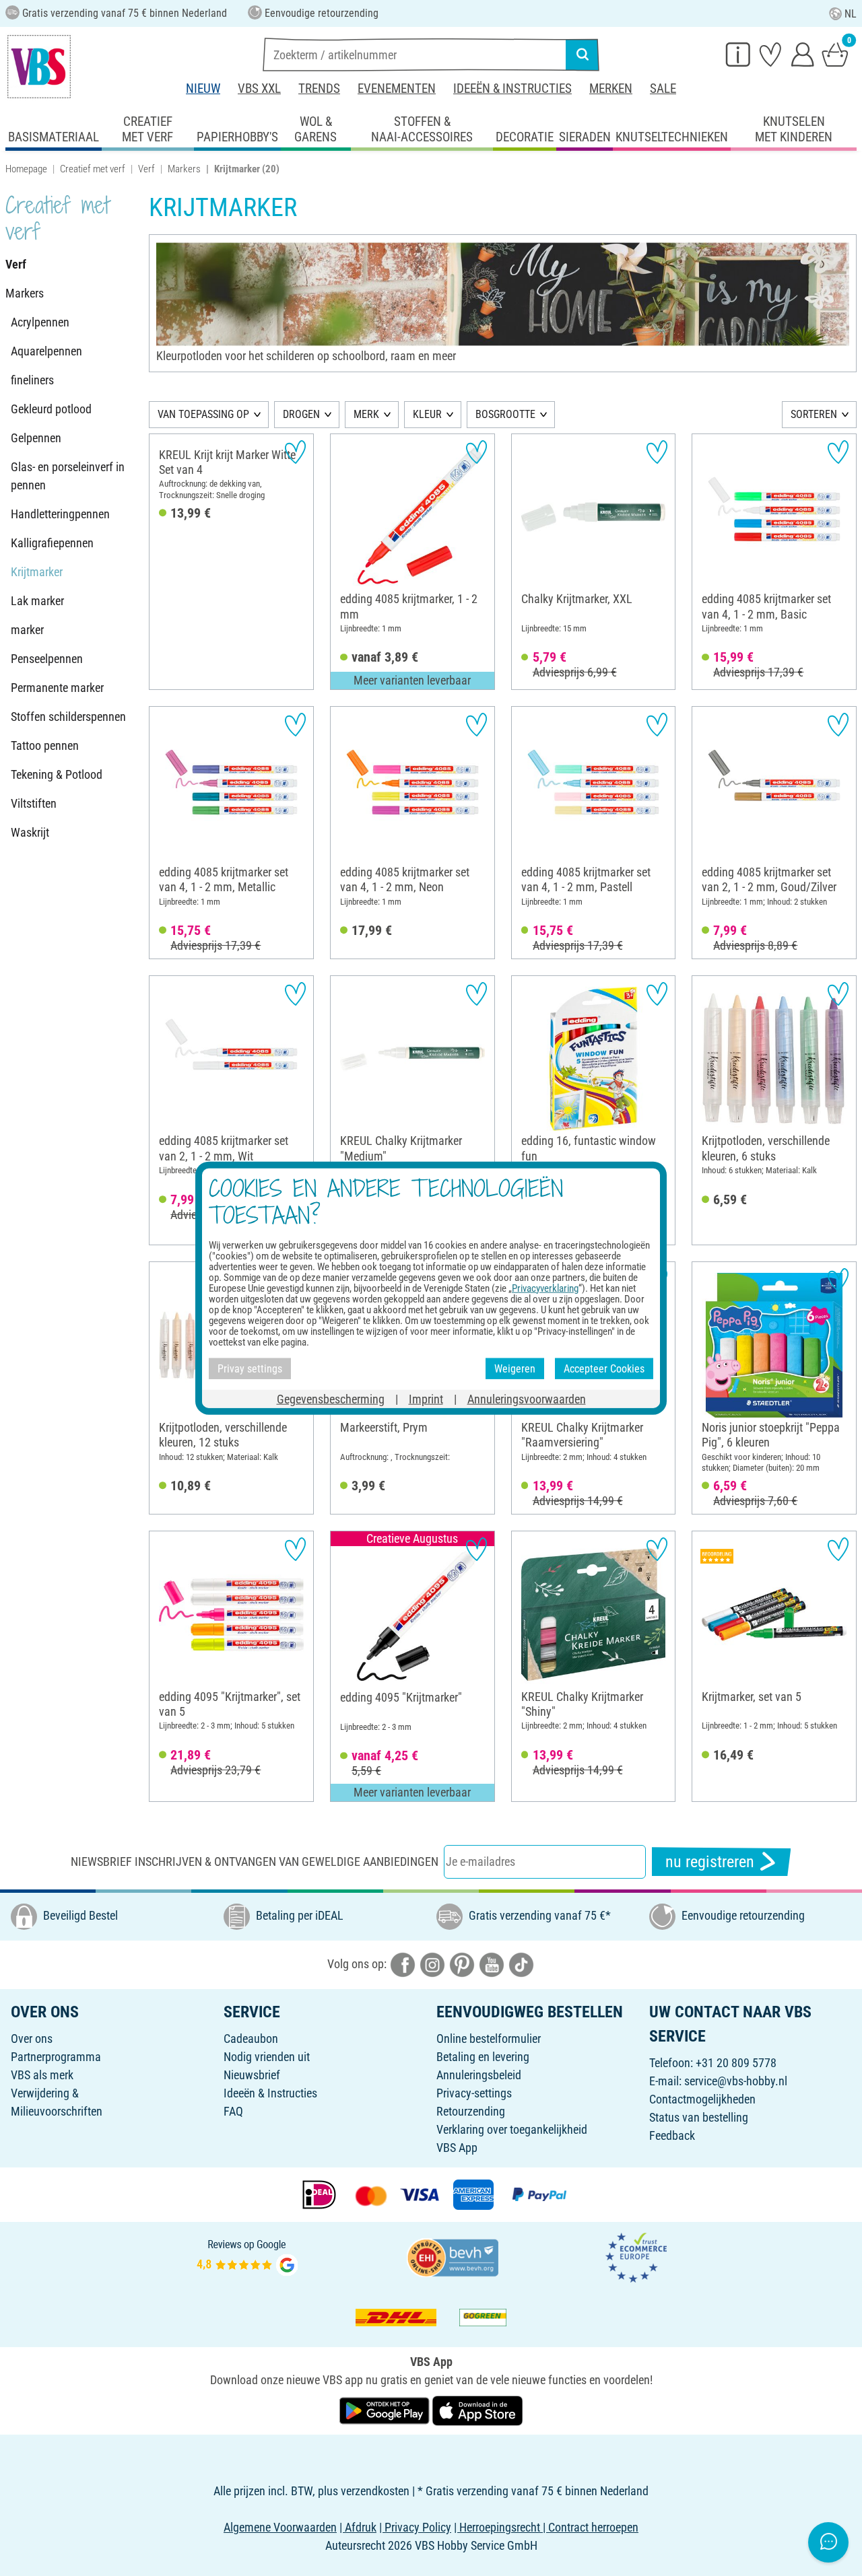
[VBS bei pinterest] (462, 1964)
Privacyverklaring (545, 1288)
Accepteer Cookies (604, 1368)
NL (851, 14)
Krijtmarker (37, 572)
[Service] (738, 54)
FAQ (233, 2111)
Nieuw (203, 89)
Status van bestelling (699, 2117)
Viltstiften (34, 803)
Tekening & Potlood (57, 774)
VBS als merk (42, 2075)
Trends (319, 89)
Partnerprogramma (56, 2057)
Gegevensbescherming (331, 1399)
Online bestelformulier (489, 2039)
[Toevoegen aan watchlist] (295, 452)
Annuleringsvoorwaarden (527, 1399)
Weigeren (515, 1368)
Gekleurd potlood (51, 409)
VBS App (457, 2148)
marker (27, 630)
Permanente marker (57, 688)
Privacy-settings (474, 2093)
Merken (611, 89)
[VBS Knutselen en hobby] (39, 67)
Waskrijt (30, 832)
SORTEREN (814, 414)
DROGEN (301, 414)
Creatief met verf (93, 169)
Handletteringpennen (60, 514)
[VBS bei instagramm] (432, 1964)
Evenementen (397, 89)
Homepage (26, 169)
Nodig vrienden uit (267, 2057)
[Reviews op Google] (247, 2257)
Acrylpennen (40, 322)
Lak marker (37, 601)
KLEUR (427, 414)
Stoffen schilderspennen (68, 717)
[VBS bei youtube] (492, 1964)
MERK (366, 414)
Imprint (426, 1399)
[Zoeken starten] (583, 55)
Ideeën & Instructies (512, 89)
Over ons (32, 2039)
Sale (663, 89)
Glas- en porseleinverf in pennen (68, 476)
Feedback (672, 2135)
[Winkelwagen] (835, 54)
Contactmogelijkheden (702, 2099)
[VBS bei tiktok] (521, 1964)
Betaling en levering (483, 2057)
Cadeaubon (251, 2039)
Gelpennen (36, 438)
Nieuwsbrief (252, 2075)
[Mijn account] (803, 54)
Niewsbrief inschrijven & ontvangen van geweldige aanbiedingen (255, 1861)
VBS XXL (259, 89)
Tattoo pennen (45, 745)
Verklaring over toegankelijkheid (512, 2129)
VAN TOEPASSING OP (203, 414)
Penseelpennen (47, 659)
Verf (146, 169)
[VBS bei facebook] (403, 1964)
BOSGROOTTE (505, 414)
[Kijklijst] (770, 54)
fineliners (32, 380)
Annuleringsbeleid (479, 2075)
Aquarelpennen (46, 351)
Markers (184, 169)
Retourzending (471, 2111)
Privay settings (250, 1368)
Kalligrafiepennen (52, 543)
